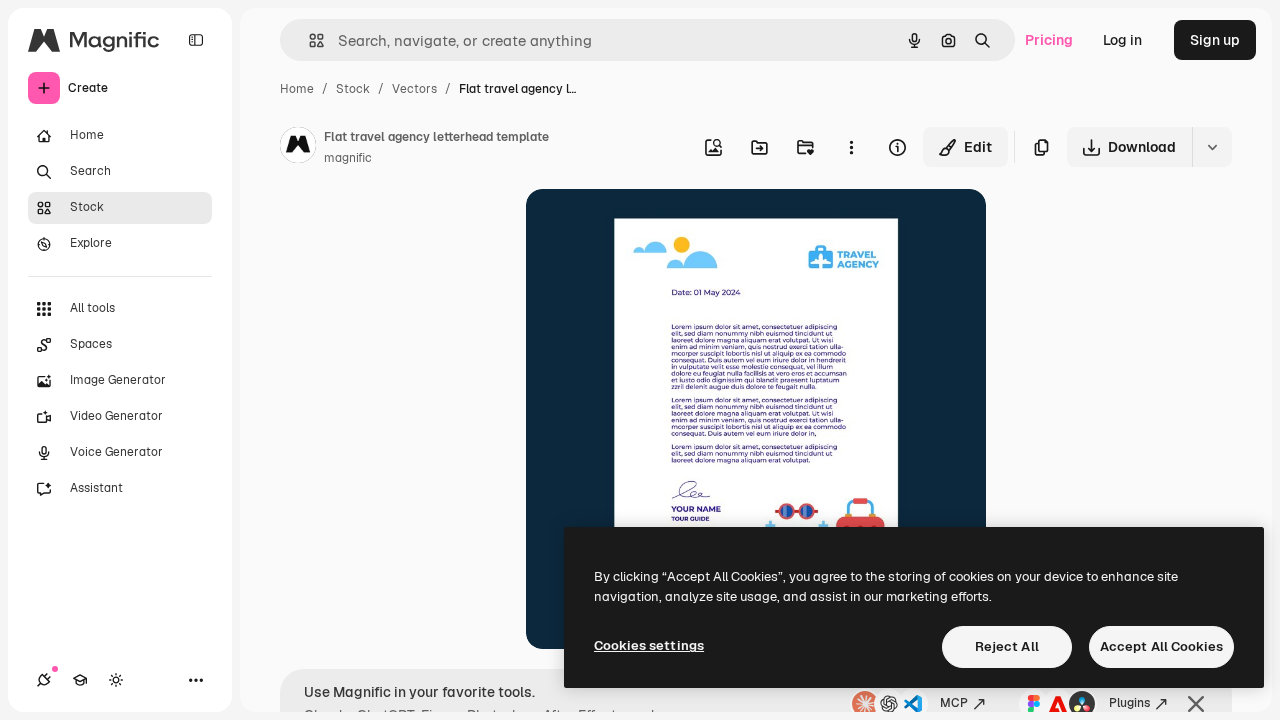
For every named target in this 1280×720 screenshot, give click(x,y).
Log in (1122, 40)
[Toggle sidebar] (196, 40)
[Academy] (80, 680)
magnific (348, 158)
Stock (353, 89)
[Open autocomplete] (308, 40)
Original (654, 227)
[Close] (1196, 704)
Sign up (1215, 40)
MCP (954, 703)
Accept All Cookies (1161, 646)
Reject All (1007, 646)
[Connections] (44, 680)
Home (297, 89)
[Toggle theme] (116, 680)
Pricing (1049, 40)
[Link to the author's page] (298, 148)
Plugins (1129, 703)
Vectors (414, 89)
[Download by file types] (1212, 147)
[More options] (851, 147)
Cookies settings (649, 645)
